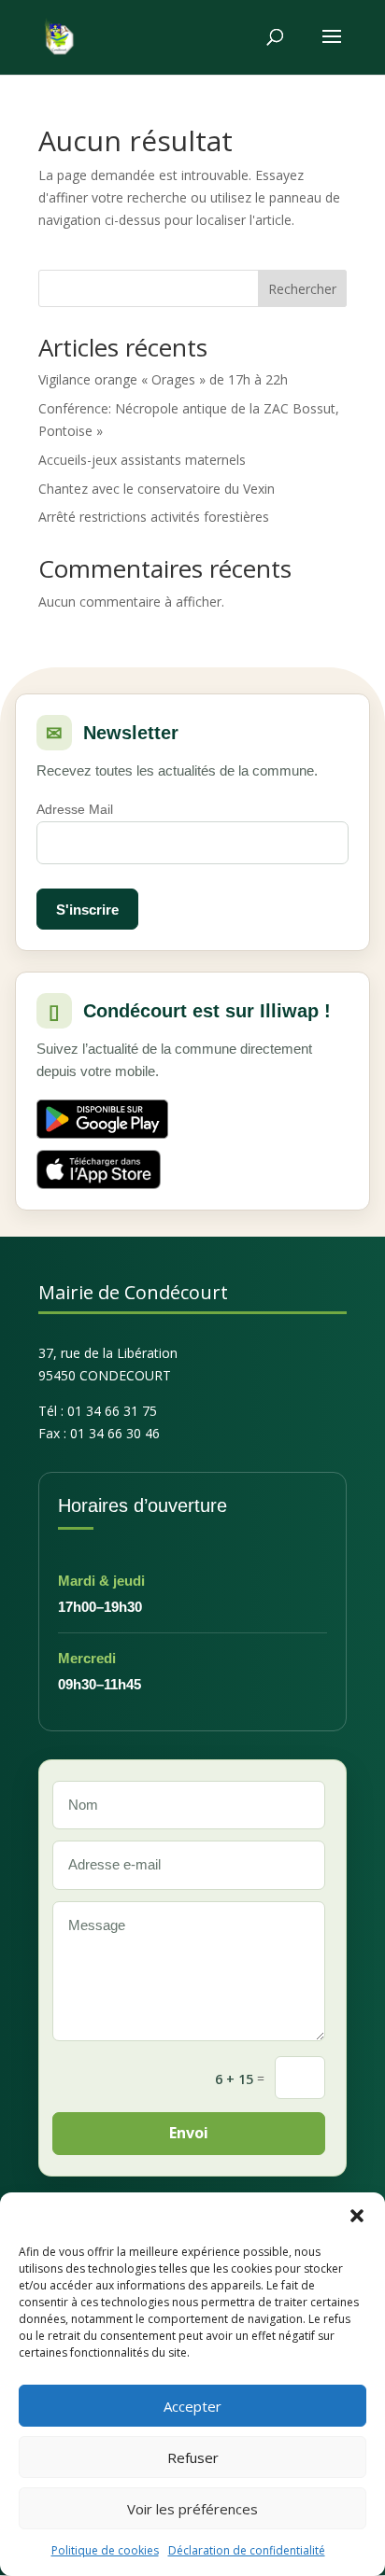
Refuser (193, 2457)
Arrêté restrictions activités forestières (154, 517)
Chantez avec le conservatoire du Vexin (157, 489)
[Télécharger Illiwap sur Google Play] (102, 1119)
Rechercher (302, 289)
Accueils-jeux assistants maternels (142, 460)
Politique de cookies (105, 2550)
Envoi (189, 2133)
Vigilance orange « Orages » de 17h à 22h (163, 379)
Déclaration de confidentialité (247, 2550)
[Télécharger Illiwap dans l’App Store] (99, 1169)
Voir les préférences (192, 2509)
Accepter (192, 2406)
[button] (357, 2216)
